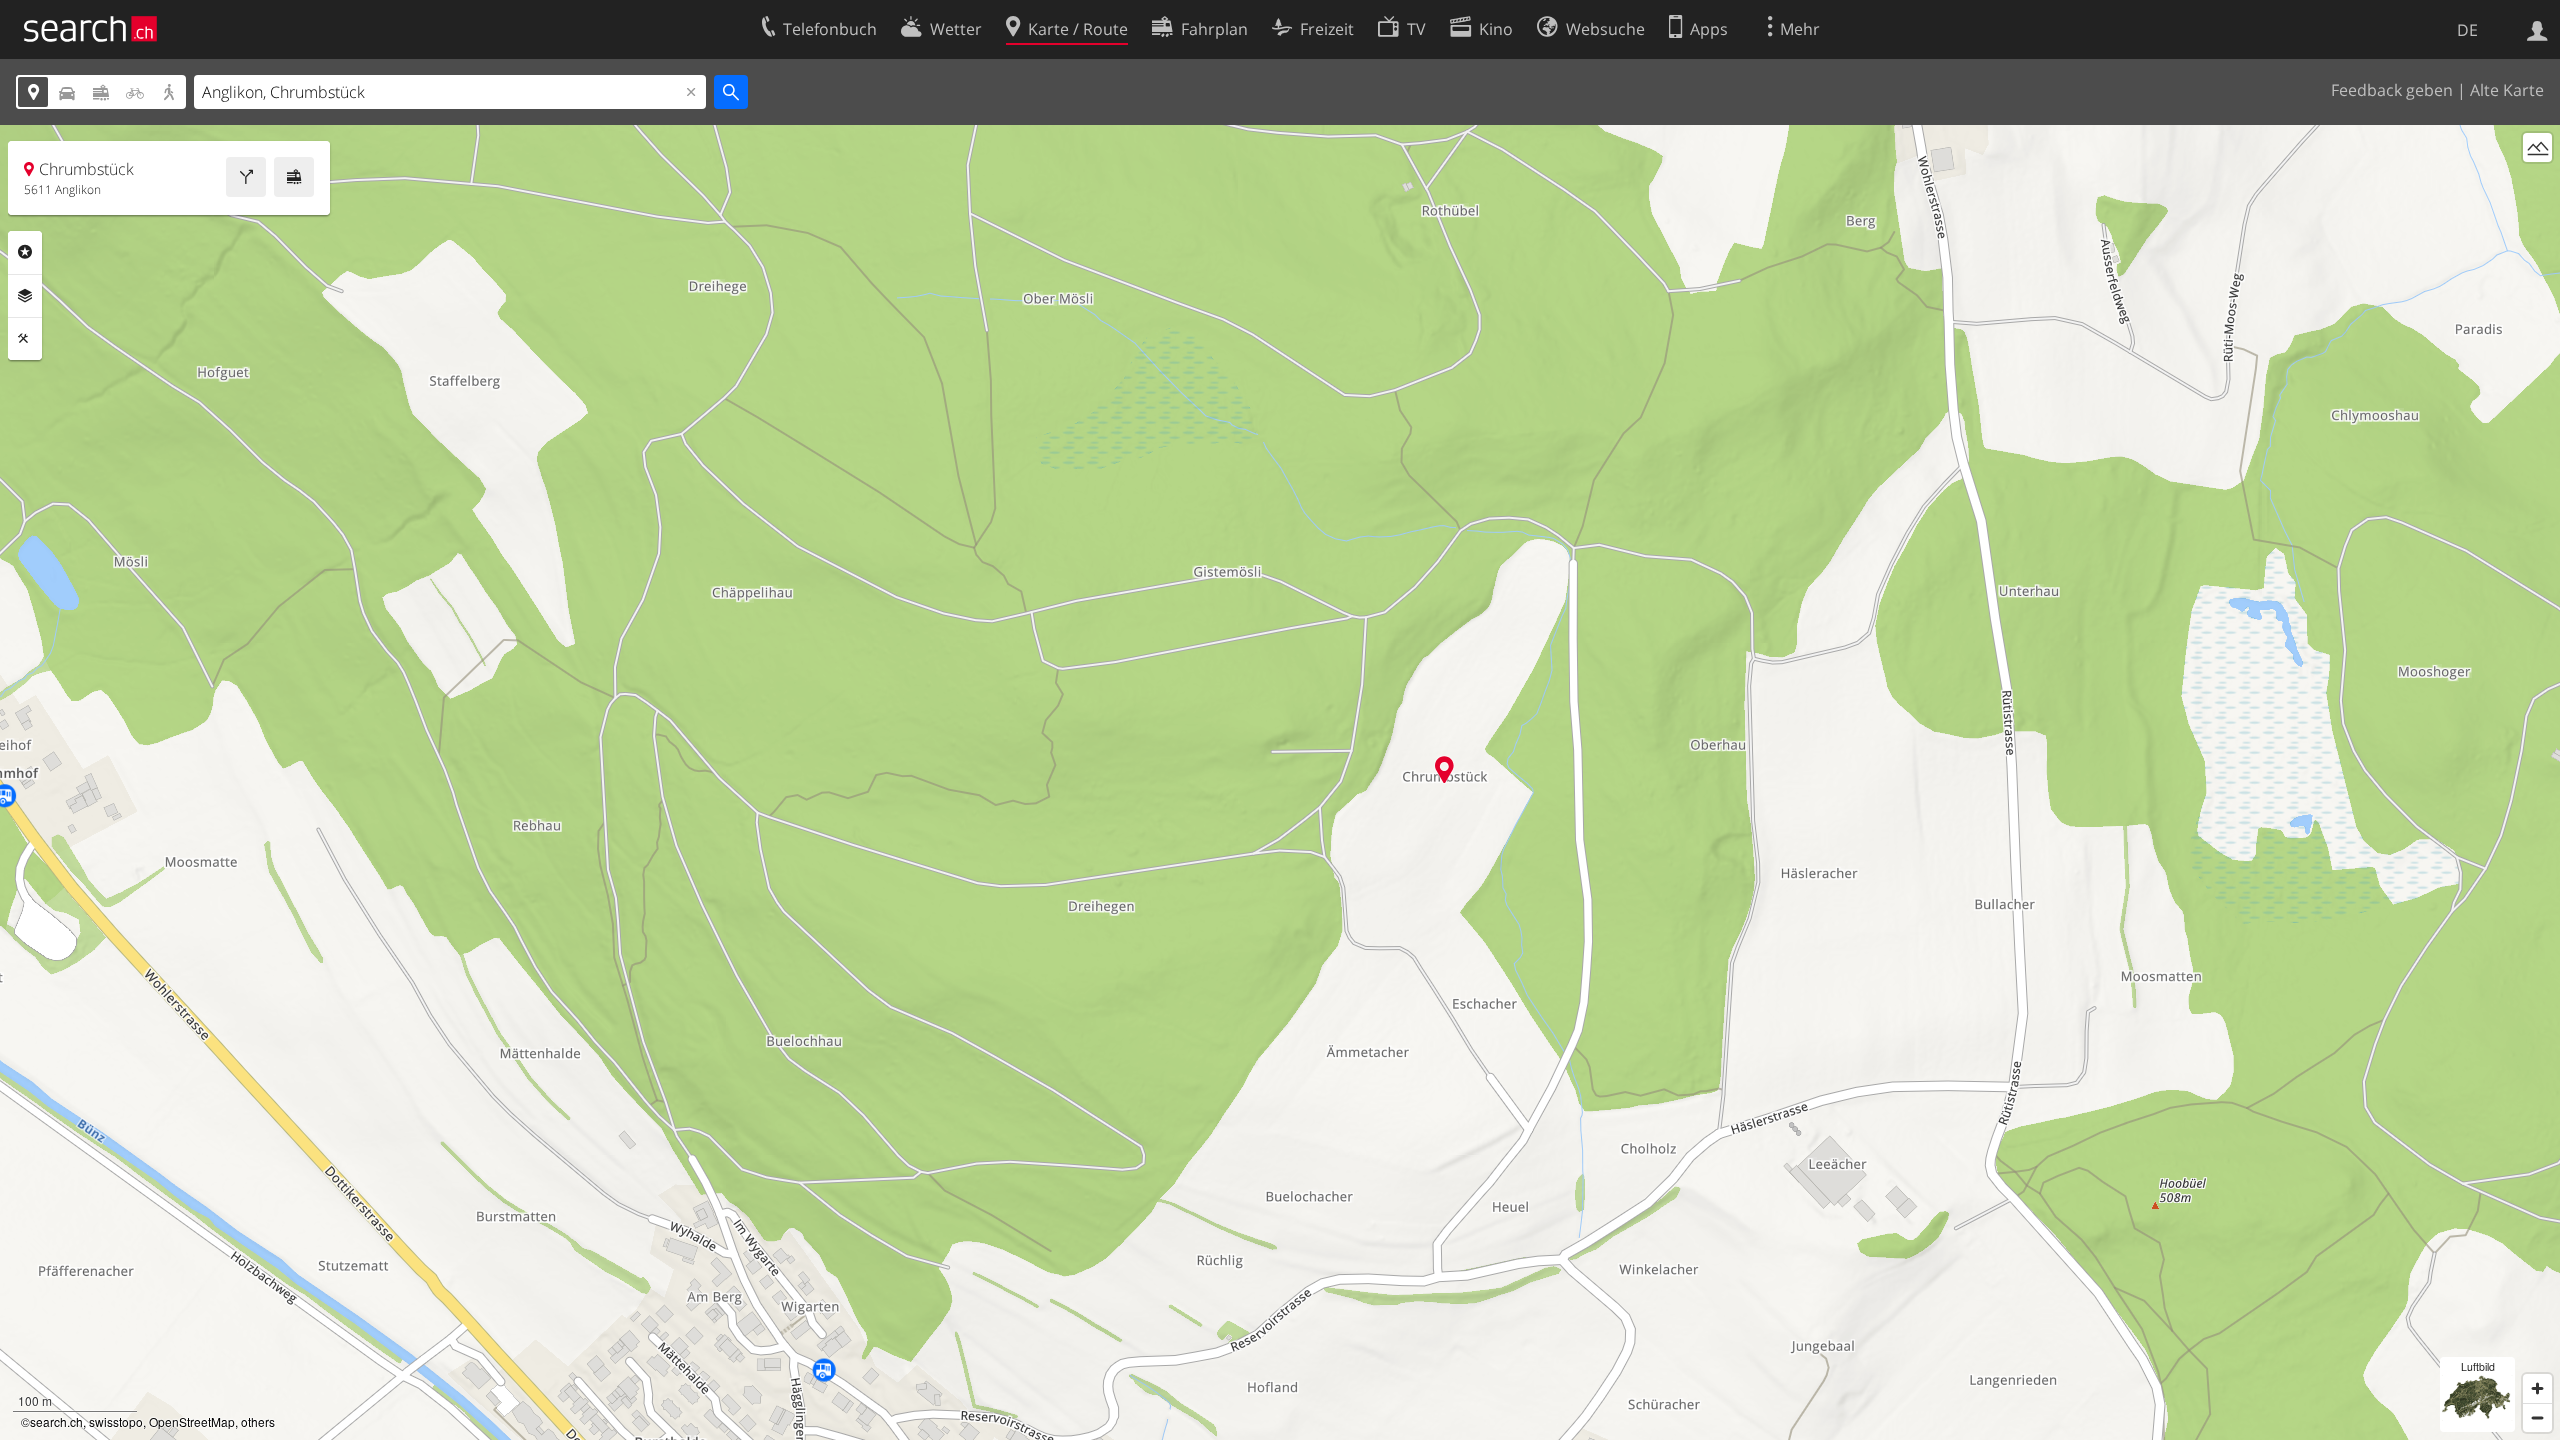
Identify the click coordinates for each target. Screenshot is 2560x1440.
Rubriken (25, 252)
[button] (1444, 769)
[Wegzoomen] (2537, 1417)
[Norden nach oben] (2537, 184)
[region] (1280, 782)
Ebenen (25, 296)
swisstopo (116, 1421)
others (258, 1421)
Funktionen (25, 339)
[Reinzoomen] (2537, 1388)
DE (2467, 30)
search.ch (56, 1421)
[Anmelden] (2537, 29)
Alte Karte (2507, 90)
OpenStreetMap (192, 1421)
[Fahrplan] (294, 177)
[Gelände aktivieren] (2537, 147)
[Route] (246, 177)
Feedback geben (2392, 90)
